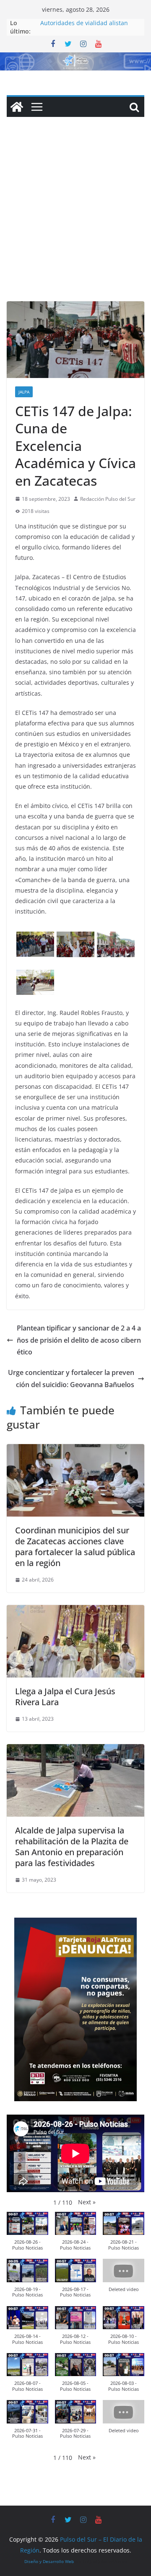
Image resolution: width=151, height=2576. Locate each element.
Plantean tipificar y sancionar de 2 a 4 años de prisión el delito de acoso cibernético (79, 1340)
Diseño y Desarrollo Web (49, 2561)
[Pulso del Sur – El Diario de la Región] (75, 58)
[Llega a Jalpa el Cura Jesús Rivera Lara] (75, 1611)
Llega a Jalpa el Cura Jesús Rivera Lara (65, 1697)
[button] (87, 2202)
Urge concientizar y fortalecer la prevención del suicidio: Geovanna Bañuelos (71, 1379)
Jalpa (24, 392)
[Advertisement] (75, 222)
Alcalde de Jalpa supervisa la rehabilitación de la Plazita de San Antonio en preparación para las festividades (72, 1847)
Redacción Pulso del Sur (108, 499)
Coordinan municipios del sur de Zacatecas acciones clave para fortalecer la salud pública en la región (75, 1547)
